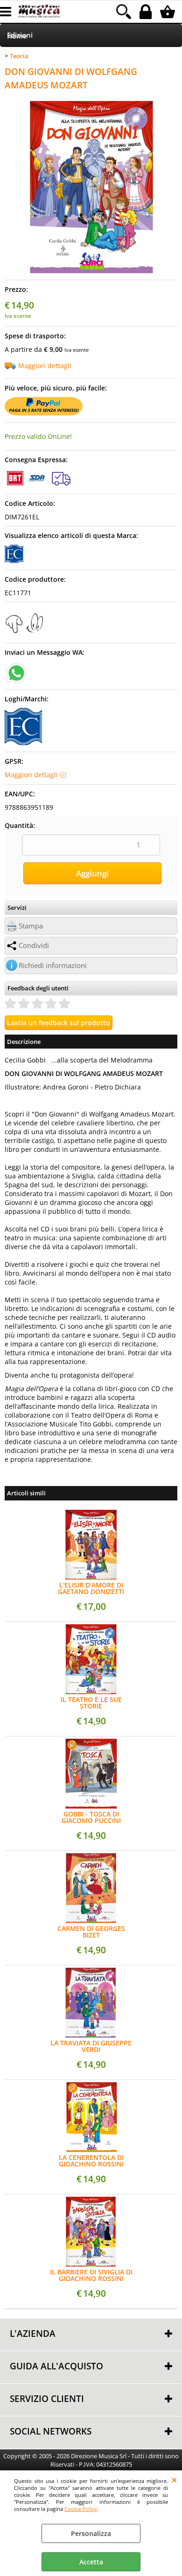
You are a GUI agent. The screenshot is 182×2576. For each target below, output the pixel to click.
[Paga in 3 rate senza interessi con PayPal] (44, 413)
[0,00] (169, 12)
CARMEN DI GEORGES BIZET (91, 1932)
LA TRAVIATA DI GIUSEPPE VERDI (91, 2046)
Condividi (34, 945)
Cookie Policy (81, 2509)
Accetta (91, 2562)
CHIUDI (174, 2480)
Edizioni (20, 35)
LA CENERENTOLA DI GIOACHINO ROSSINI (91, 2161)
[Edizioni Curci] (14, 561)
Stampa (31, 926)
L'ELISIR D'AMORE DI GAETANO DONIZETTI (91, 1588)
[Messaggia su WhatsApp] (16, 672)
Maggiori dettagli (45, 366)
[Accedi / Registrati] (147, 12)
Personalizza (91, 2533)
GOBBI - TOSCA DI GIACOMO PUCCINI (91, 1817)
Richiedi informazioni (53, 965)
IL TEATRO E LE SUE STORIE (91, 1703)
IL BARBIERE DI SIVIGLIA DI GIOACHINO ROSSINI (91, 2275)
